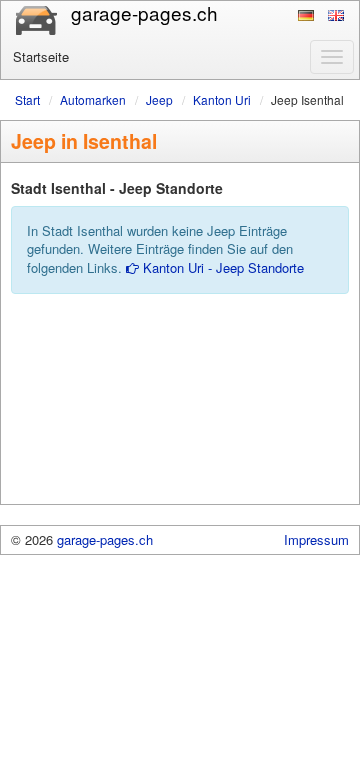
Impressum (316, 539)
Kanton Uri (222, 99)
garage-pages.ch (105, 539)
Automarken (93, 99)
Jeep (159, 99)
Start (27, 99)
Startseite (41, 56)
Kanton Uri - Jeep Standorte (221, 267)
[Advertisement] (180, 408)
